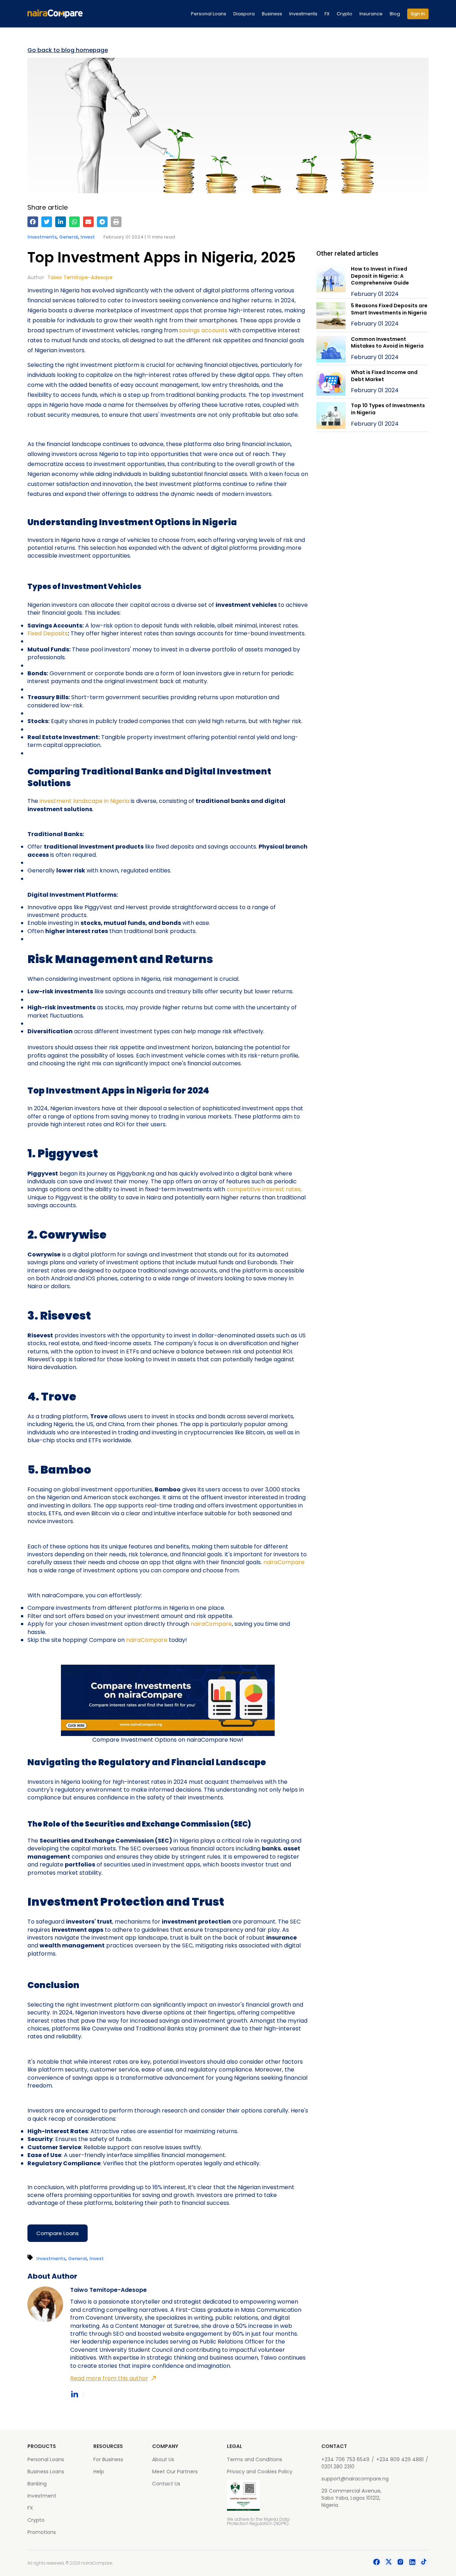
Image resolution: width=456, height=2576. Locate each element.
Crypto (344, 14)
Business (272, 14)
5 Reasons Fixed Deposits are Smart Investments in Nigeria (389, 309)
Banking (37, 2484)
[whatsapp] (74, 222)
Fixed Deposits (48, 633)
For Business (108, 2459)
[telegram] (102, 222)
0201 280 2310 (338, 2467)
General (69, 237)
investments (42, 237)
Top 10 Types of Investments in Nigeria (388, 409)
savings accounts (203, 330)
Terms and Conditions (255, 2459)
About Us (163, 2459)
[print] (116, 222)
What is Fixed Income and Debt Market (384, 376)
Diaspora (244, 14)
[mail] (88, 222)
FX (327, 14)
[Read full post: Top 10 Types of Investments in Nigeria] (331, 417)
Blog (395, 14)
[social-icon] (377, 2563)
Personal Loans (209, 14)
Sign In (418, 14)
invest (88, 237)
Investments (303, 14)
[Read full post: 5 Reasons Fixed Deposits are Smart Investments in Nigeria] (331, 317)
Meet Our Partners (175, 2472)
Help (99, 2472)
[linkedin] (61, 222)
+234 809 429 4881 (400, 2459)
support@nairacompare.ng (355, 2479)
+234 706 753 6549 (345, 2459)
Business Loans (46, 2472)
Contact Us (166, 2484)
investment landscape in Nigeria (84, 801)
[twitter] (47, 222)
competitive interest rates (264, 1189)
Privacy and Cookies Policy (260, 2472)
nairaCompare (284, 1562)
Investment (42, 2496)
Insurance (371, 14)
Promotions (42, 2532)
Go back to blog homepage (68, 50)
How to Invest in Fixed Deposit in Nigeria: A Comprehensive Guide (380, 276)
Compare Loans (58, 2233)
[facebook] (33, 222)
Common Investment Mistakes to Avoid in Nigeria (387, 343)
